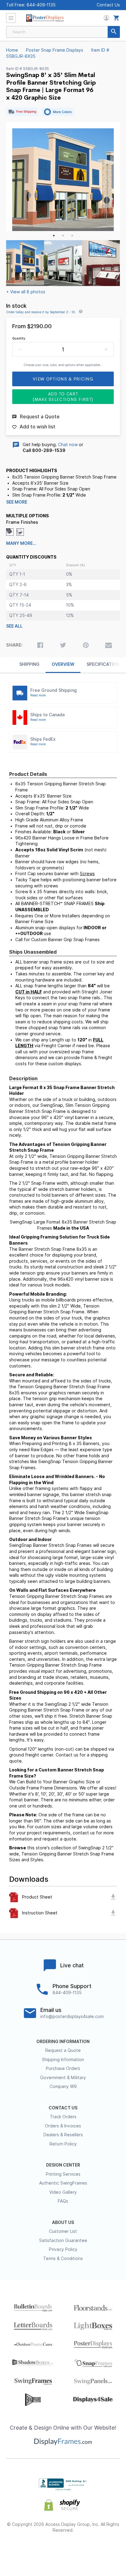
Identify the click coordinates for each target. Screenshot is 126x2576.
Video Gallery (63, 2192)
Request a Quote (63, 2050)
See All (14, 626)
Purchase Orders (63, 2068)
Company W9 (63, 2086)
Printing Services (63, 2174)
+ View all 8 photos (26, 292)
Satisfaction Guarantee (63, 2240)
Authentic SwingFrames (63, 2183)
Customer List (63, 2231)
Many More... (21, 543)
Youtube (107, 2550)
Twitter (41, 2550)
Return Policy (63, 2144)
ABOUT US (63, 2222)
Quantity (19, 338)
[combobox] (63, 32)
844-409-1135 (41, 5)
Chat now (68, 445)
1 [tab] (54, 236)
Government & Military (63, 2078)
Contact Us (108, 5)
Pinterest (63, 2550)
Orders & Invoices (63, 2126)
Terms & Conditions (63, 2259)
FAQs (63, 2201)
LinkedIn (85, 2550)
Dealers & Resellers (63, 2135)
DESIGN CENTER (63, 2165)
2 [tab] (63, 236)
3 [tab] (72, 236)
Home (12, 50)
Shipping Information (63, 2060)
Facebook (20, 2550)
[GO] (114, 32)
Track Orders (63, 2117)
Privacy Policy (63, 2249)
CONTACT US (63, 2108)
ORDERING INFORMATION (63, 2042)
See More (17, 502)
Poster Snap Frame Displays (55, 50)
